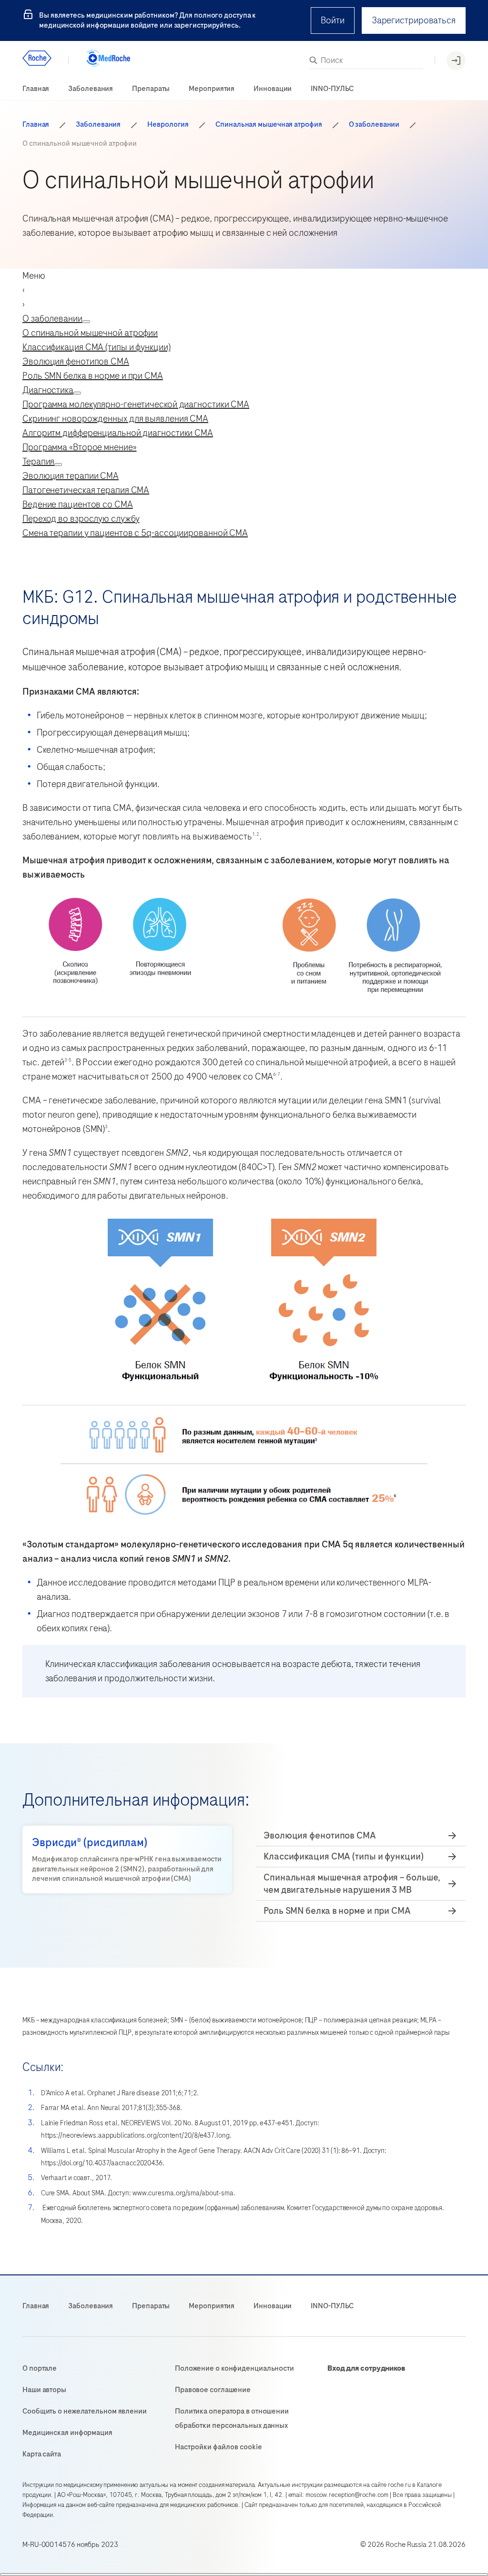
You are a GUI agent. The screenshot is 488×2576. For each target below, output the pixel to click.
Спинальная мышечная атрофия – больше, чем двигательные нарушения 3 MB (352, 1884)
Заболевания (91, 89)
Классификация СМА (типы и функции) (97, 347)
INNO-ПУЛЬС (332, 89)
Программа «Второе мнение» (80, 447)
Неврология (168, 125)
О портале (40, 2368)
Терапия (38, 461)
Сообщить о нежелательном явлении (85, 2411)
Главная (36, 89)
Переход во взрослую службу (81, 519)
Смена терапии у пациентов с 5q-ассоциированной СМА (135, 533)
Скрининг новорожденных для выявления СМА (115, 419)
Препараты (151, 89)
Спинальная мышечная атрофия (269, 125)
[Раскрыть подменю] (86, 322)
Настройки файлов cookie (219, 2447)
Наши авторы (44, 2390)
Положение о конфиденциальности (234, 2368)
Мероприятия (212, 89)
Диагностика (48, 390)
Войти (333, 20)
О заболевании (374, 125)
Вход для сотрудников (366, 2368)
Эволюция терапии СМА (71, 476)
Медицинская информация (67, 2433)
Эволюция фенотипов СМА (76, 361)
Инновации (273, 89)
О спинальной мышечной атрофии (90, 333)
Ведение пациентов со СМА (78, 504)
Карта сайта (42, 2454)
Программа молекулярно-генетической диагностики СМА (136, 404)
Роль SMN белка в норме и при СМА (93, 376)
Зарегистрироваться (414, 20)
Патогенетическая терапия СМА (86, 490)
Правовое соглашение (213, 2390)
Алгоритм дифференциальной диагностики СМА (118, 433)
